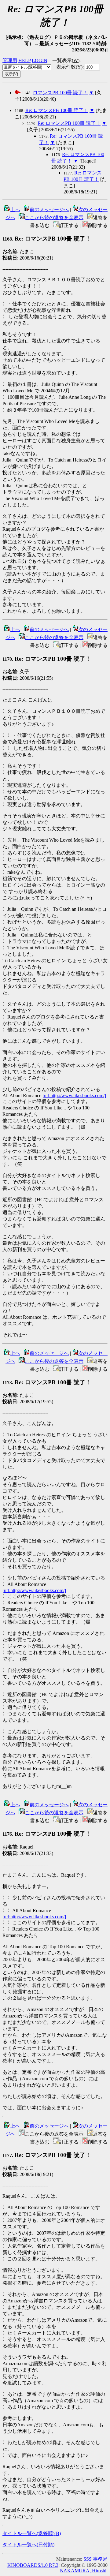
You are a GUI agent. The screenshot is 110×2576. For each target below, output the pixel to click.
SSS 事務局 (95, 2559)
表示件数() (69, 67)
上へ (15, 209)
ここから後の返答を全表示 (54, 217)
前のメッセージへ (49, 209)
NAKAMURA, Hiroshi (83, 2571)
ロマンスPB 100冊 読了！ (60, 93)
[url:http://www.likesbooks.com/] (74, 1095)
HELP (24, 60)
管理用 (10, 60)
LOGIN (40, 60)
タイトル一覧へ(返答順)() (32, 2533)
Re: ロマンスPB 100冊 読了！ (57, 110)
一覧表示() (66, 60)
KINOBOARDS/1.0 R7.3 (33, 2565)
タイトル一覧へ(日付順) (28, 2545)
